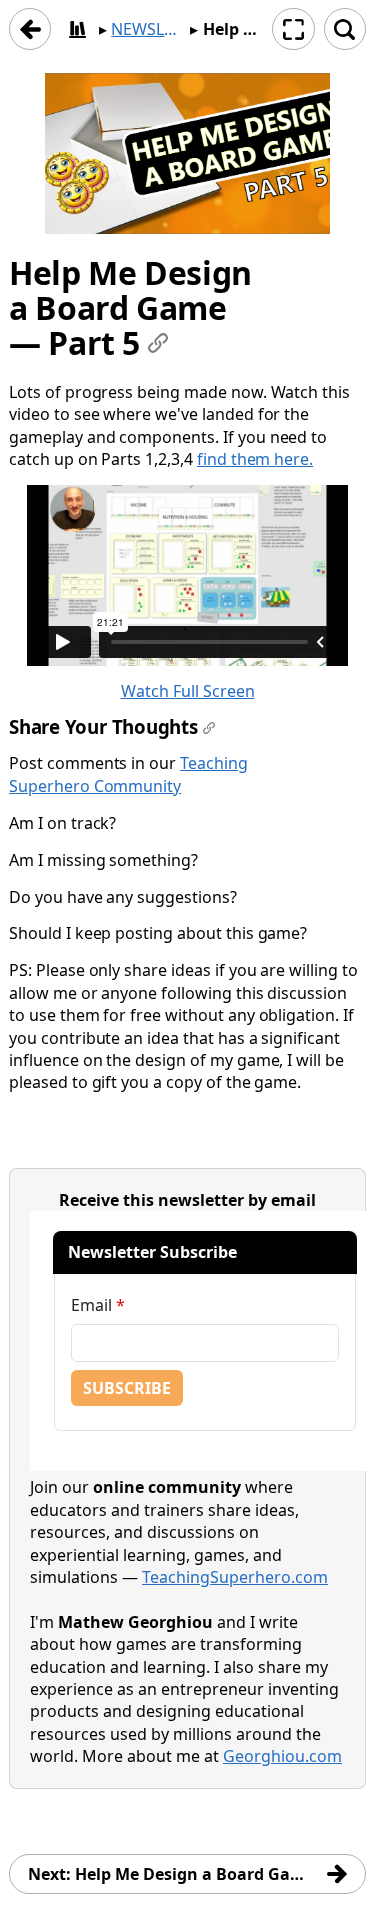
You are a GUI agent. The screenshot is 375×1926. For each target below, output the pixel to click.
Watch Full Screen (188, 691)
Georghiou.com (282, 1756)
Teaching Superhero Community (128, 774)
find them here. (255, 459)
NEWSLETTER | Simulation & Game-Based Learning (148, 29)
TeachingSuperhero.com (235, 1577)
